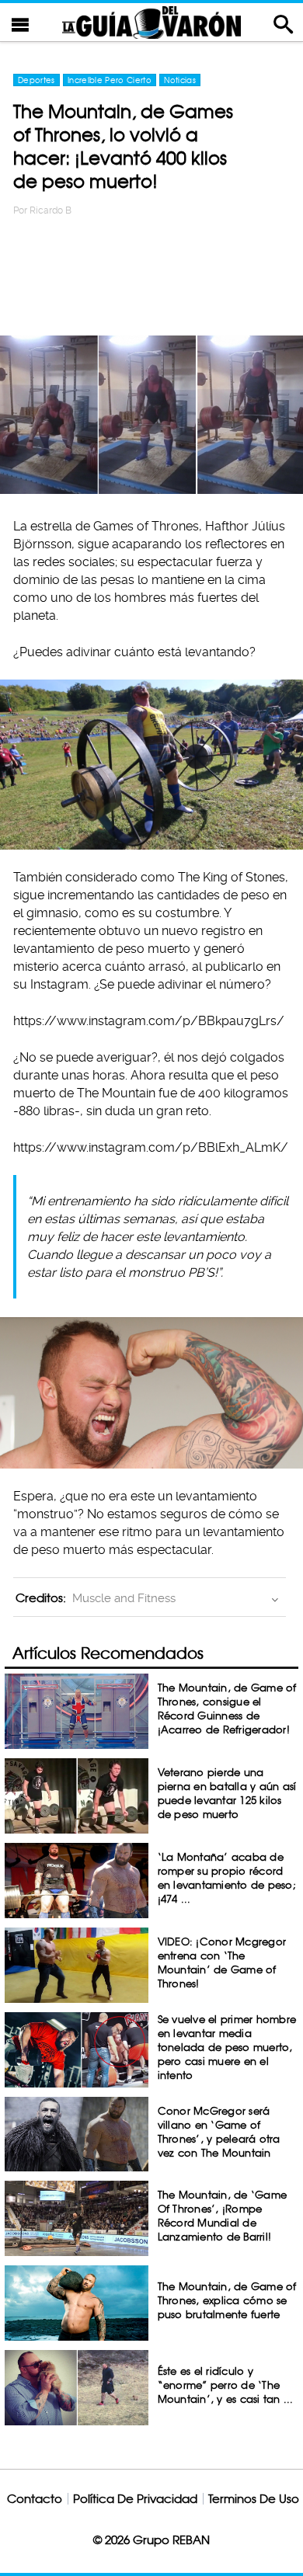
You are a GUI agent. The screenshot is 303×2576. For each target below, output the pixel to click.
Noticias (180, 80)
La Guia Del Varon (151, 22)
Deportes (37, 80)
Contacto (35, 2499)
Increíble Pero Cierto (110, 80)
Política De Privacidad (135, 2499)
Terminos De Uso (254, 2499)
